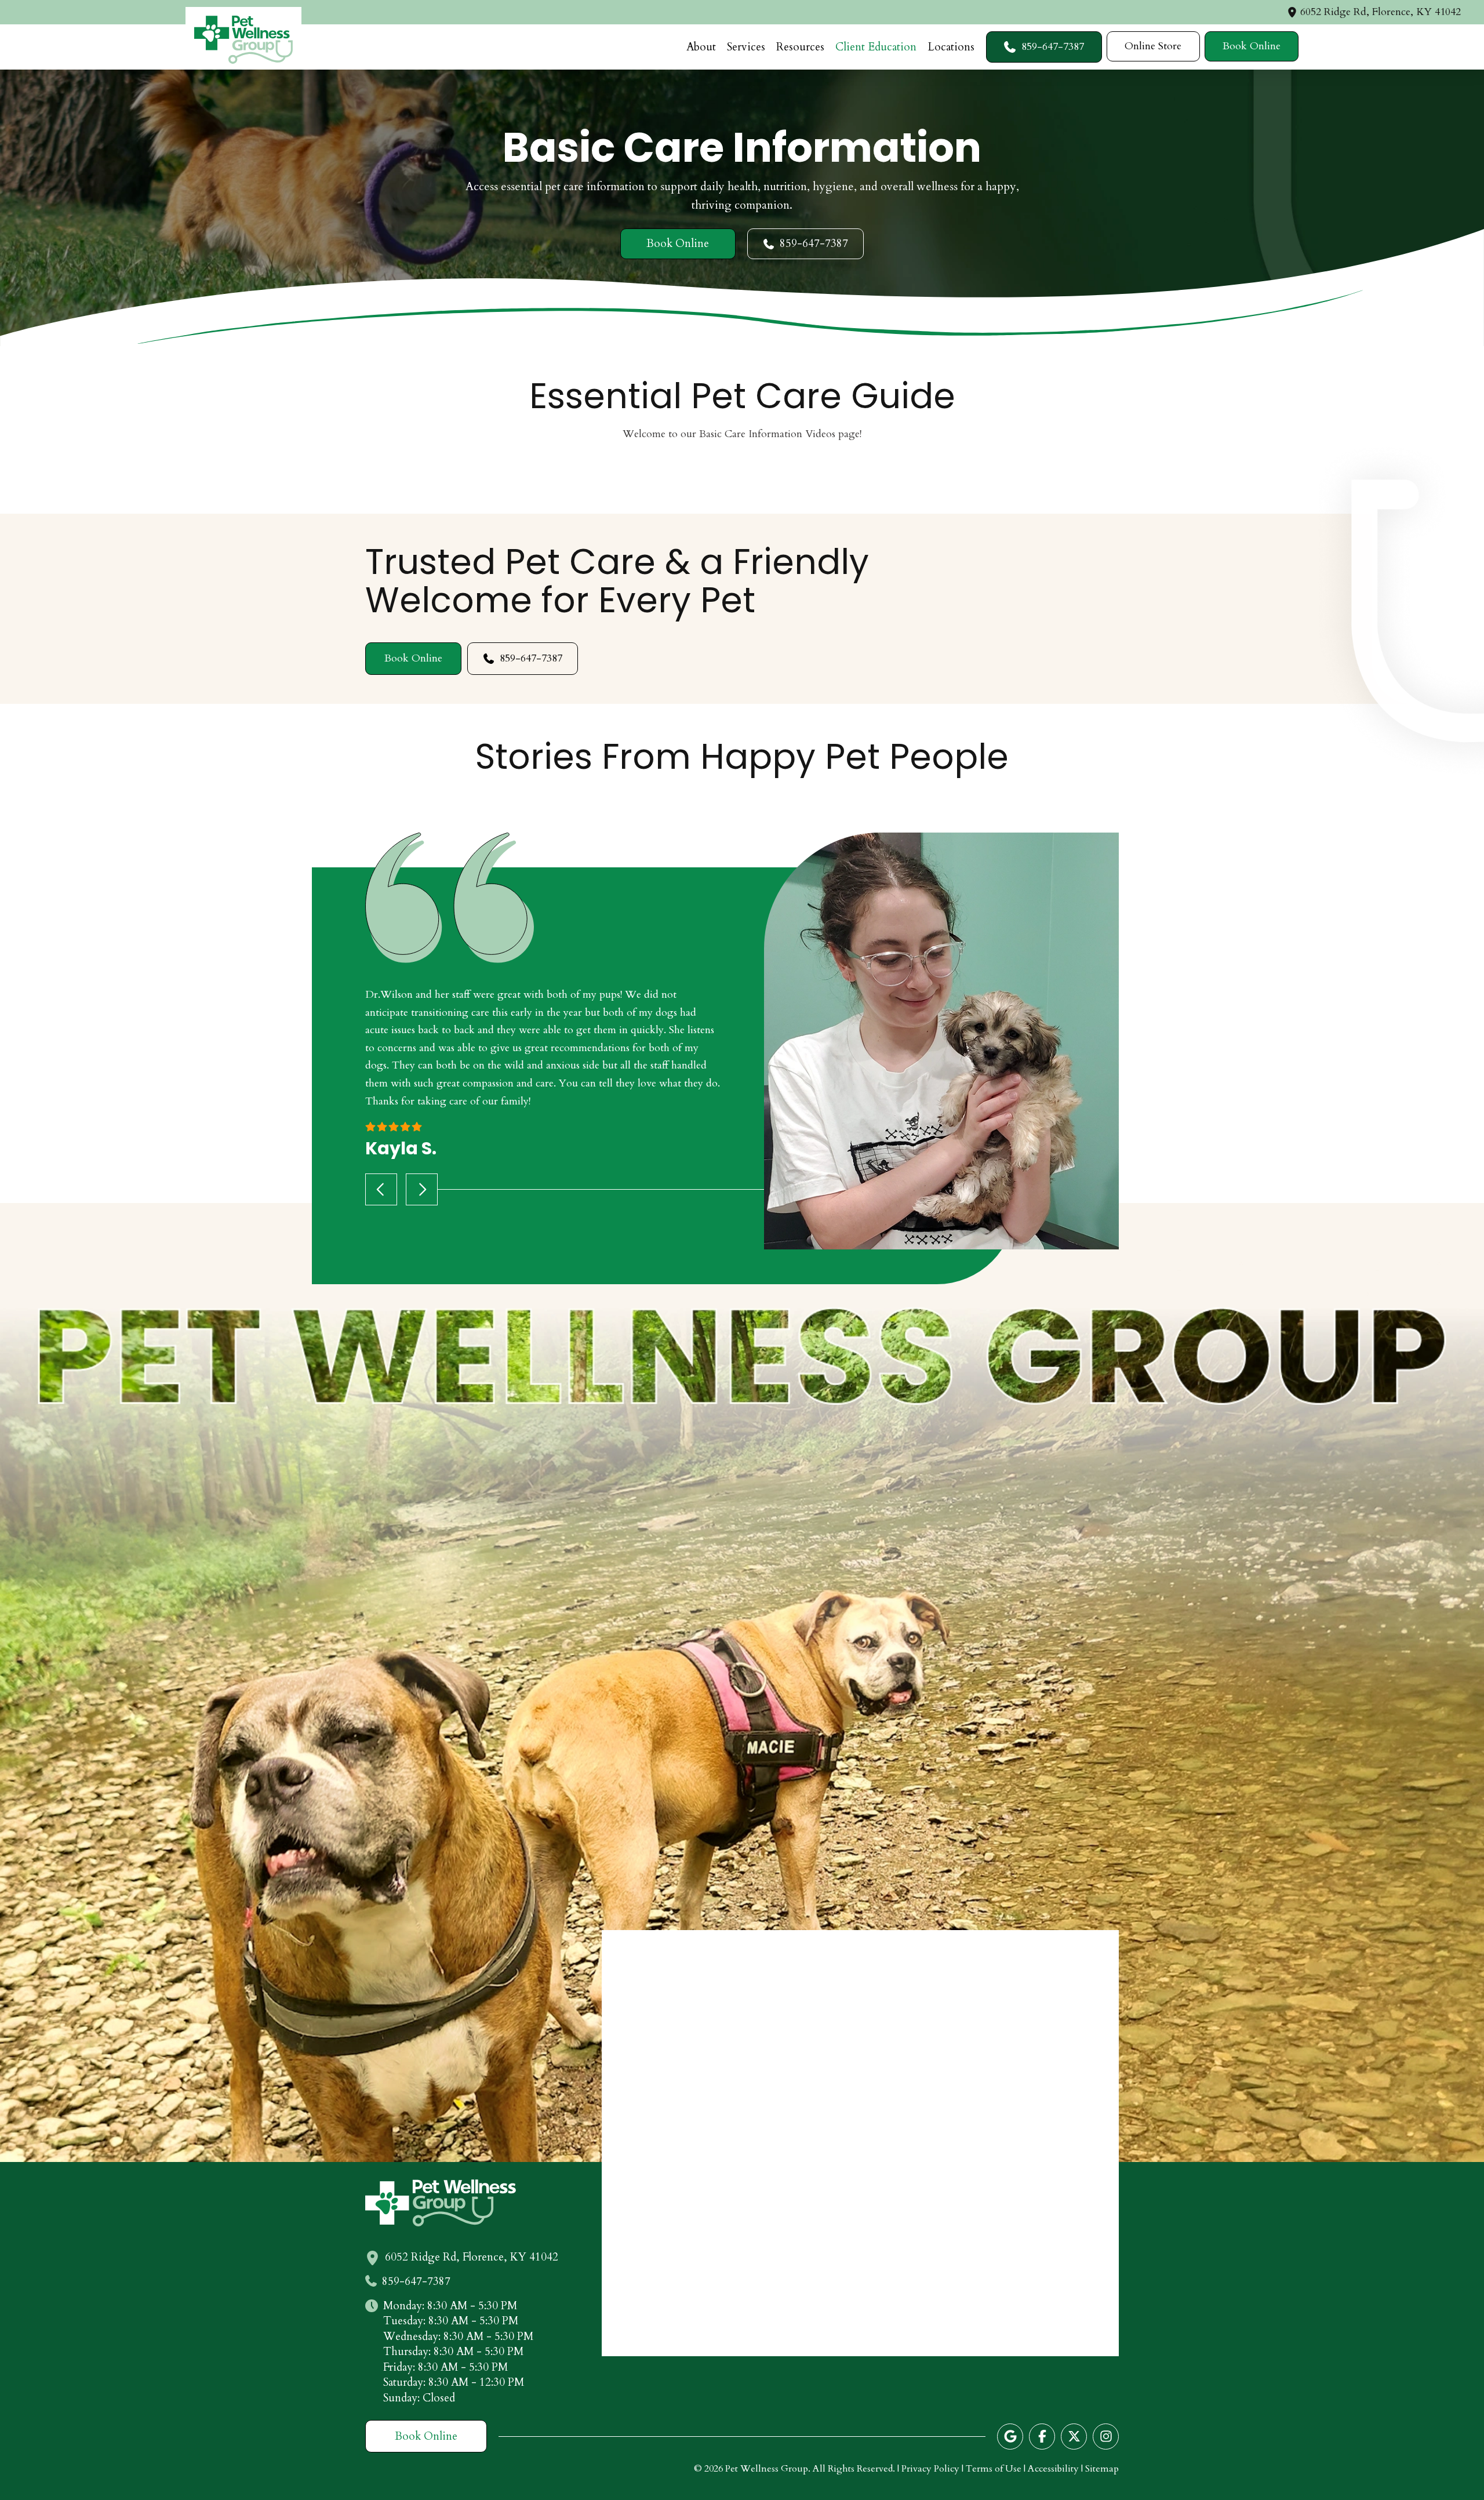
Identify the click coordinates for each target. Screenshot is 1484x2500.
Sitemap (1102, 2469)
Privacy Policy (930, 2469)
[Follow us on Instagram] (1106, 2437)
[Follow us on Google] (1010, 2437)
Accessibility (1053, 2469)
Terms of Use (994, 2469)
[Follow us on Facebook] (1042, 2437)
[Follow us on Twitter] (1074, 2437)
